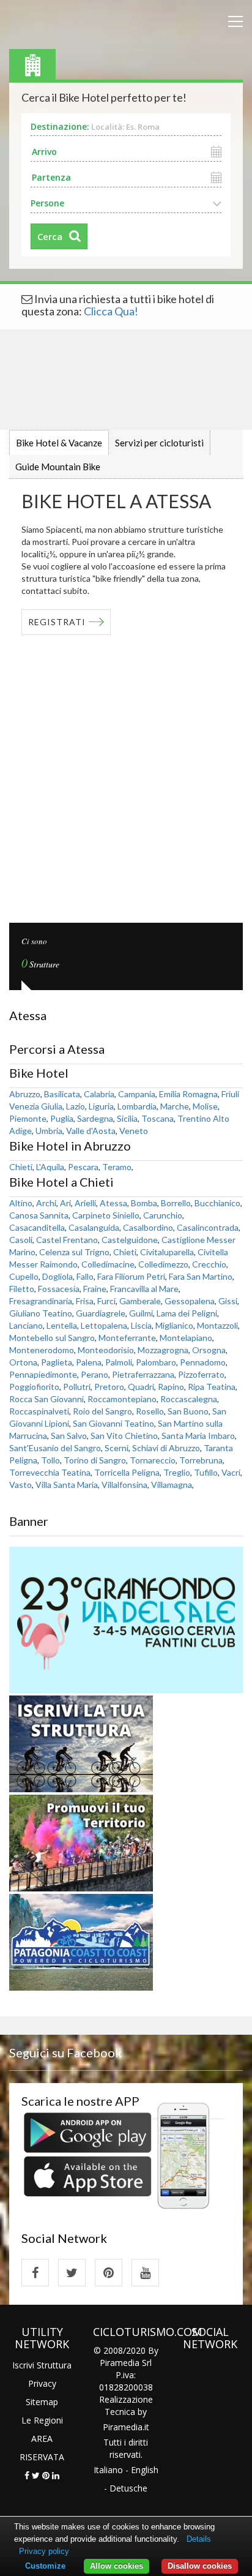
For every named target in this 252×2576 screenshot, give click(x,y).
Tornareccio (153, 1460)
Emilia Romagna (188, 1094)
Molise (205, 1106)
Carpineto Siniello (106, 1215)
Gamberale (140, 1301)
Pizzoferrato (201, 1374)
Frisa (85, 1301)
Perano (94, 1374)
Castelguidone (130, 1240)
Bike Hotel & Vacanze (59, 443)
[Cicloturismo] (35, 2273)
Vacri (231, 1472)
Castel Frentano (67, 1240)
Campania (137, 1094)
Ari (65, 1203)
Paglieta (57, 1362)
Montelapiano (186, 1338)
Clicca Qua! (111, 311)
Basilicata (62, 1094)
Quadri (141, 1387)
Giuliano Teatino (41, 1313)
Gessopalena (190, 1301)
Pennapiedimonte (43, 1374)
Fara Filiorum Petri (131, 1276)
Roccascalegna (189, 1399)
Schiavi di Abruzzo (166, 1448)
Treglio (177, 1472)
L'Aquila (50, 1167)
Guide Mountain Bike (58, 467)
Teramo (117, 1167)
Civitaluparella (167, 1252)
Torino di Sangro (95, 1460)
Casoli (21, 1240)
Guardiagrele (101, 1313)
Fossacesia (59, 1289)
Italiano (108, 2470)
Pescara (83, 1167)
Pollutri (77, 1387)
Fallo (85, 1276)
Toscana (157, 1118)
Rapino (171, 1387)
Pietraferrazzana (143, 1374)
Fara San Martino (201, 1276)
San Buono (188, 1411)
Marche (175, 1106)
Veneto (134, 1131)
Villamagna (172, 1485)
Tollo (50, 1460)
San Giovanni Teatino (113, 1423)
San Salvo (69, 1436)
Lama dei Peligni (187, 1313)
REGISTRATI (57, 622)
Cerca (50, 236)
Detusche (128, 2488)
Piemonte (28, 1118)
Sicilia (127, 1118)
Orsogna (209, 1350)
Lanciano (26, 1325)
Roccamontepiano (122, 1399)
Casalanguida (94, 1227)
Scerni (117, 1448)
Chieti (21, 1167)
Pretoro (109, 1387)
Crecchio (209, 1264)
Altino (21, 1203)
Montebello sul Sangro (52, 1338)
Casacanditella (37, 1227)
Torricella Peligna (127, 1472)
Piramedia (123, 2427)
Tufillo (206, 1472)
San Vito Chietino (124, 1436)
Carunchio (163, 1215)
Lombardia (137, 1106)
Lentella (62, 1325)
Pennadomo (203, 1362)
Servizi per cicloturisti (159, 443)
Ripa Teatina (212, 1387)
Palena (89, 1362)
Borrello (176, 1203)
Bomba (144, 1203)
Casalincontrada (208, 1227)
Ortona (23, 1362)
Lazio (76, 1106)
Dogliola (57, 1276)
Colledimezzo (163, 1264)
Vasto (20, 1485)
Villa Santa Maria (67, 1485)
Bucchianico (217, 1203)
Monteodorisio (106, 1350)
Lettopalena (104, 1325)
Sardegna (95, 1118)
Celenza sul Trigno (74, 1252)
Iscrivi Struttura (42, 2365)
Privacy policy (44, 2551)
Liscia (141, 1325)
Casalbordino (148, 1227)
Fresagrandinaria (41, 1301)
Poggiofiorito (34, 1387)
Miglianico (174, 1325)
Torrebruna (201, 1460)
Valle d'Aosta (91, 1131)
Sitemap (42, 2402)
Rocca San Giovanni (46, 1399)
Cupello (24, 1276)
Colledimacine (108, 1264)
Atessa (113, 1203)
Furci (106, 1301)
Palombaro (156, 1362)
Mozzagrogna (163, 1350)
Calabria (99, 1094)
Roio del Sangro (102, 1411)
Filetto (22, 1289)
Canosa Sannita (39, 1215)
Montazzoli (217, 1325)
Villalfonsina (124, 1485)
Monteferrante (127, 1338)
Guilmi (141, 1313)
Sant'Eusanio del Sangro (55, 1448)
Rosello (150, 1411)
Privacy (42, 2383)
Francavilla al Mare (144, 1289)
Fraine (95, 1289)
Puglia (62, 1118)
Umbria (49, 1131)
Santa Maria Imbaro (198, 1436)
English (145, 2470)
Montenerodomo (42, 1350)
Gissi (228, 1301)
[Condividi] (27, 2475)
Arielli (85, 1203)
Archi (46, 1203)
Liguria (101, 1106)
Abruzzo (25, 1094)
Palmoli (119, 1362)
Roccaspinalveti (39, 1411)
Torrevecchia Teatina (50, 1472)
